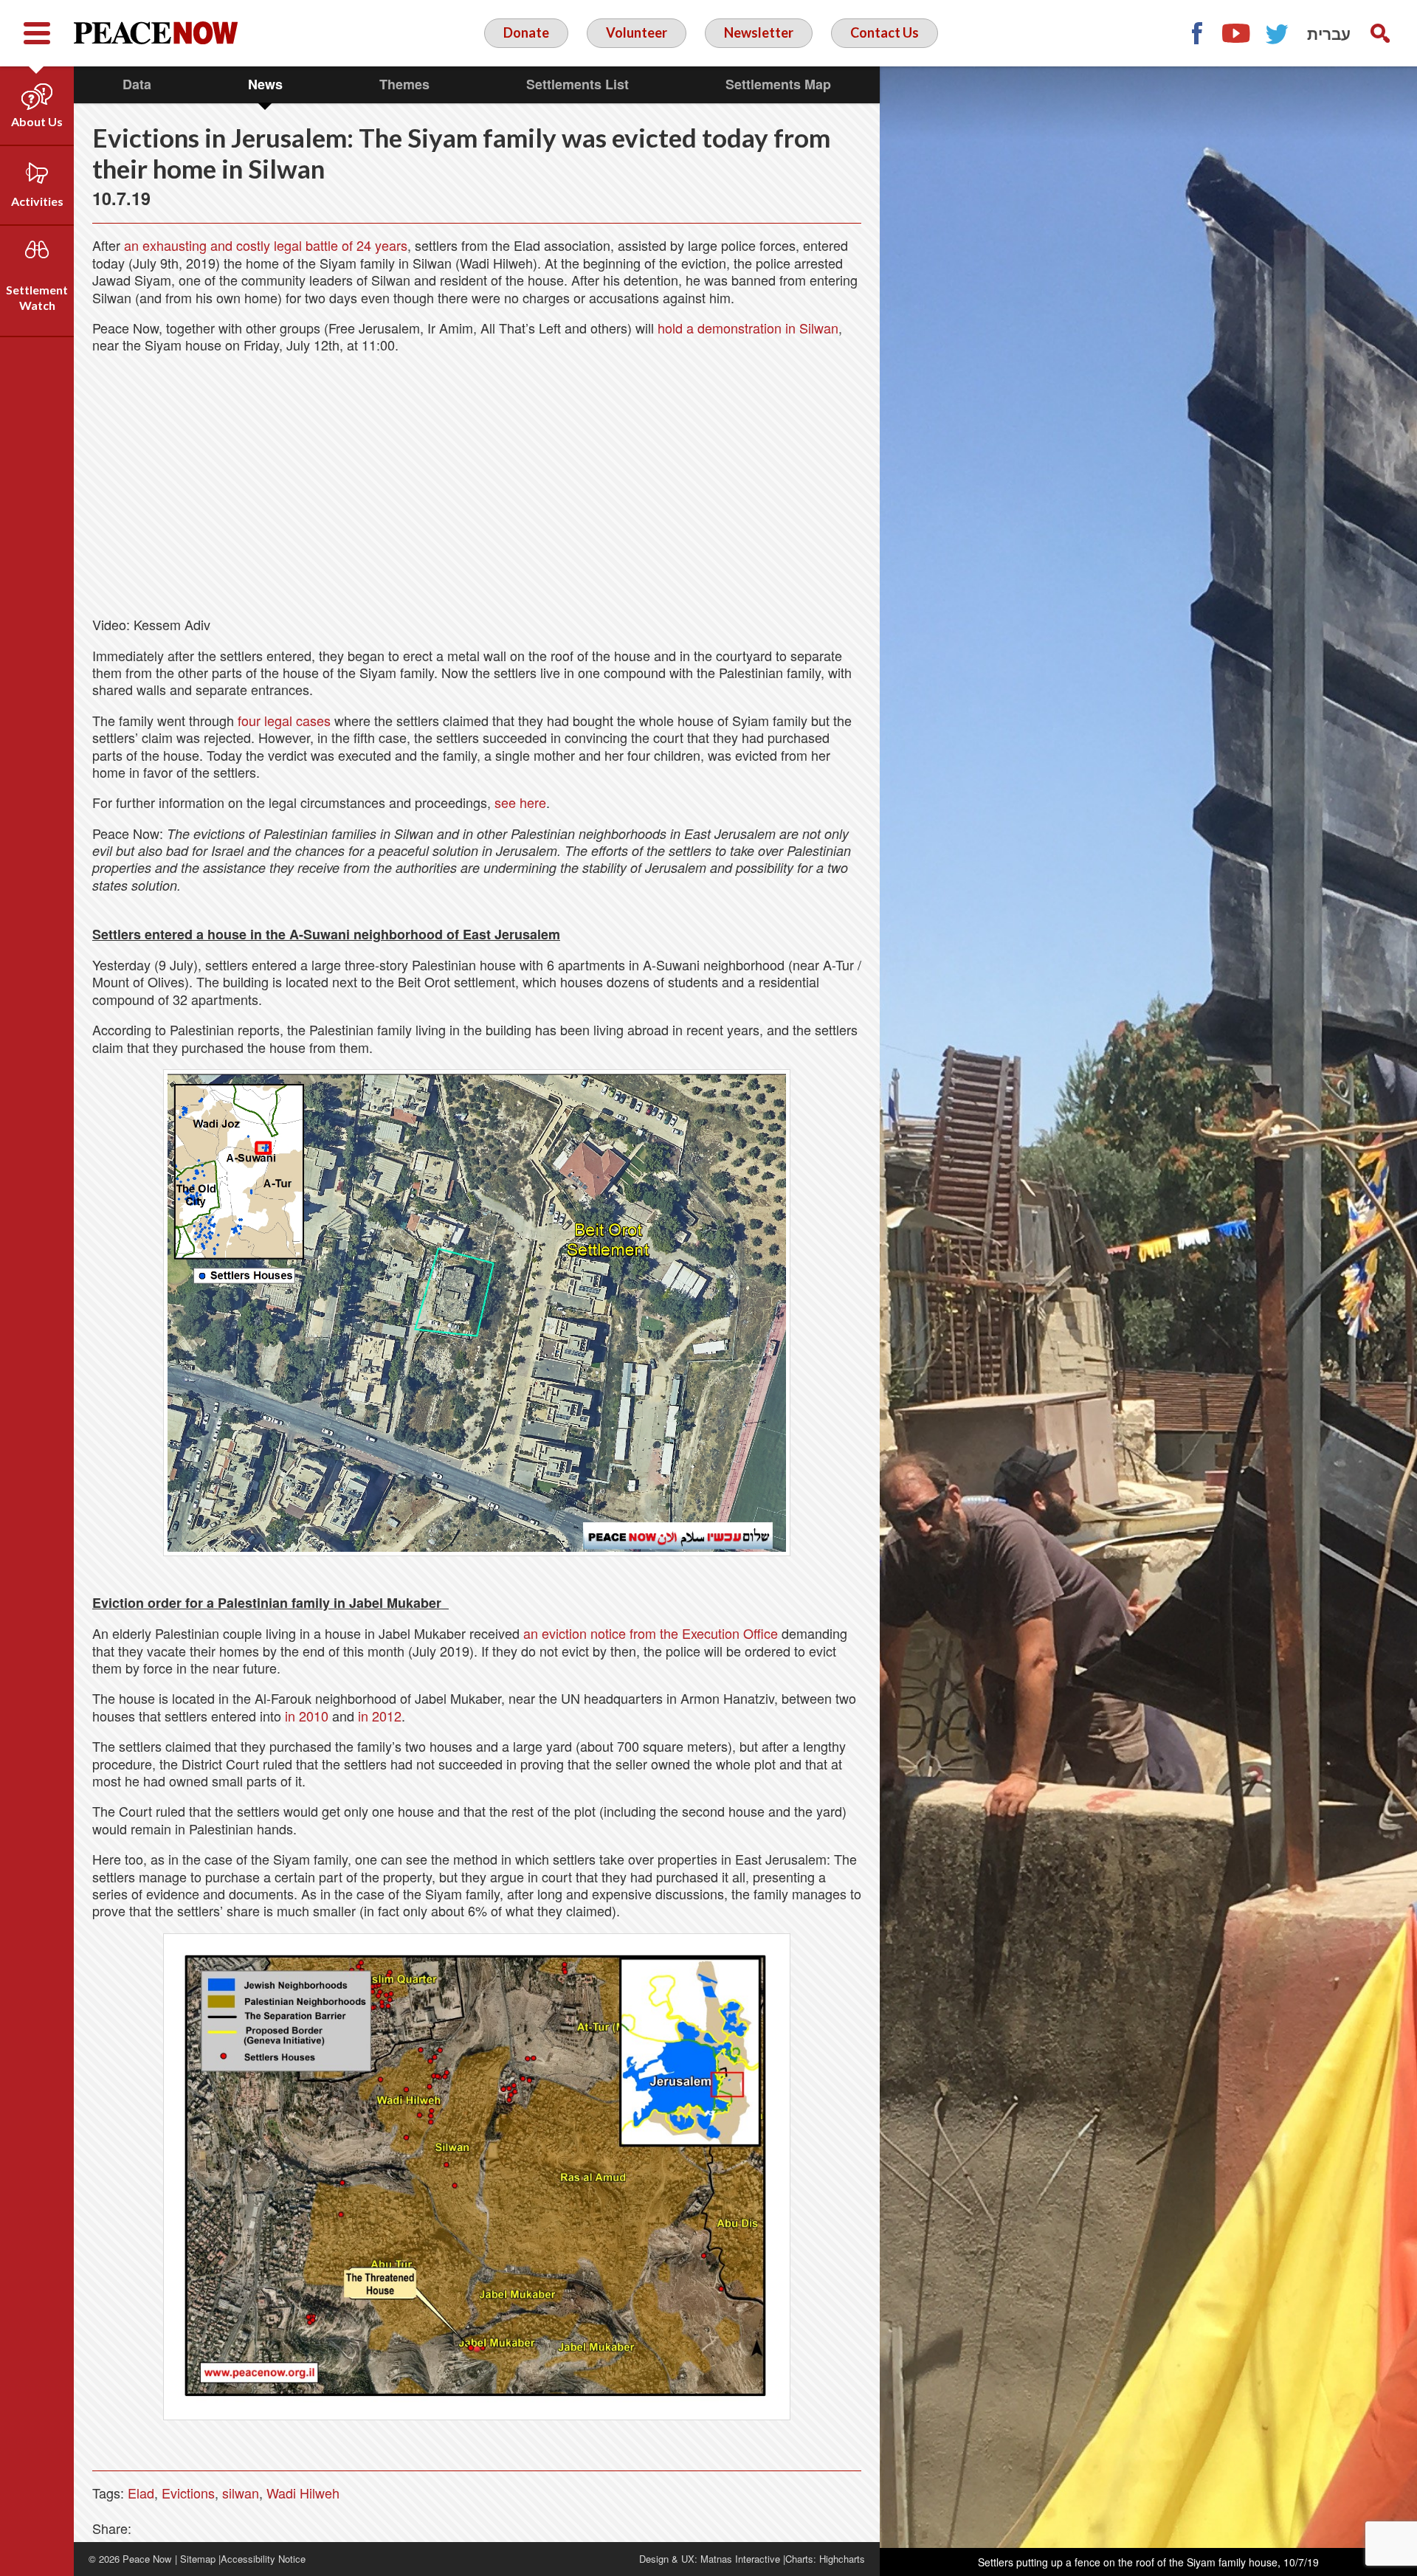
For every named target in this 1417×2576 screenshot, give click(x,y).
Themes (404, 84)
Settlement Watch (37, 297)
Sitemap (198, 2559)
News (265, 84)
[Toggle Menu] (37, 33)
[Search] (1380, 33)
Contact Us (885, 32)
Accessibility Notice (263, 2559)
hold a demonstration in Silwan (748, 328)
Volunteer (637, 32)
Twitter (1278, 33)
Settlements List (578, 84)
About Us (37, 121)
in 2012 (380, 1716)
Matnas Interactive (740, 2559)
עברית (1329, 33)
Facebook (1196, 33)
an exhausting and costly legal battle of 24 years (266, 245)
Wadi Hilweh (303, 2493)
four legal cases (284, 720)
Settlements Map (778, 84)
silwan (241, 2493)
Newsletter (759, 32)
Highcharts (842, 2559)
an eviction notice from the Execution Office (651, 1633)
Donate (526, 32)
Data (137, 84)
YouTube (1237, 33)
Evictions (188, 2493)
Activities (37, 201)
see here (520, 802)
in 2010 (307, 1716)
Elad (141, 2493)
